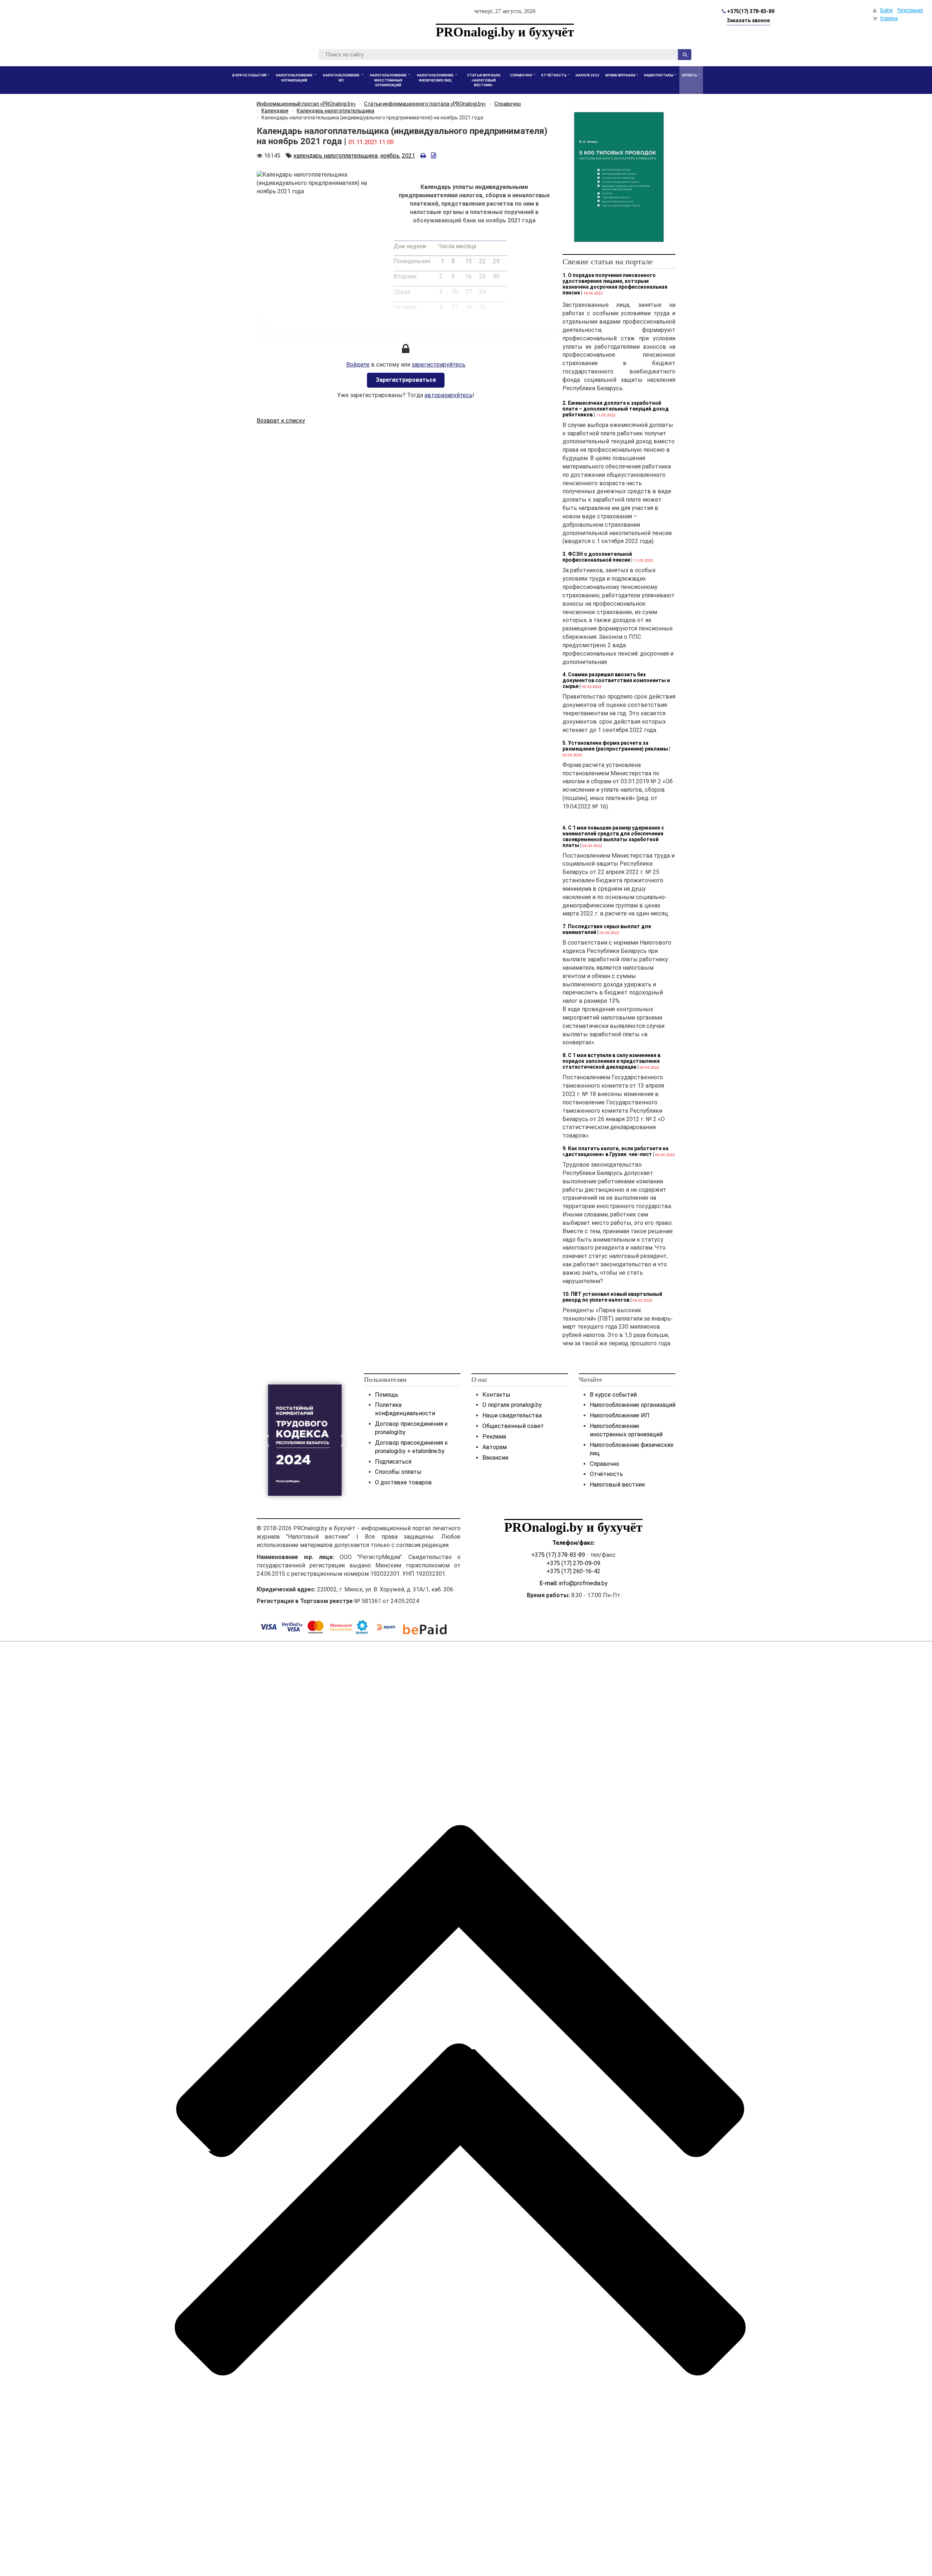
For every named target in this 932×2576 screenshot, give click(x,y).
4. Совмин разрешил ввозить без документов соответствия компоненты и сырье (616, 680)
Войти (886, 10)
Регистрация (910, 10)
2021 (408, 156)
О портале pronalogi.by (512, 1405)
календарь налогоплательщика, (336, 156)
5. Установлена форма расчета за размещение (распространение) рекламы (615, 746)
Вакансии (495, 1458)
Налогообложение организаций (633, 1405)
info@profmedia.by (583, 1583)
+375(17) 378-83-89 (750, 11)
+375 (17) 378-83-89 (558, 1555)
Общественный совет (513, 1426)
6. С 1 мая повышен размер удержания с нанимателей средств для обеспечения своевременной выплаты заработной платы (613, 836)
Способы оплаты (398, 1472)
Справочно (605, 1464)
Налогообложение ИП (620, 1415)
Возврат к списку (281, 421)
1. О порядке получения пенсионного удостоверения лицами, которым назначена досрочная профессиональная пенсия (615, 284)
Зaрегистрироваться (406, 380)
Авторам (495, 1447)
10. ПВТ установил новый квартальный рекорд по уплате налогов (612, 1297)
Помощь (387, 1395)
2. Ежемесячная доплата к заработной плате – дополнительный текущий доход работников (616, 409)
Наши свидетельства (512, 1415)
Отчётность (606, 1474)
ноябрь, (390, 156)
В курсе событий (613, 1395)
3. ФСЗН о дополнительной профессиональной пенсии (597, 557)
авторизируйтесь (449, 395)
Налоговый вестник (617, 1485)
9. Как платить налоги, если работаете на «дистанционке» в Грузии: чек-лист (615, 1151)
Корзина (889, 18)
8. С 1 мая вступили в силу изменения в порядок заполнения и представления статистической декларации (611, 1061)
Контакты (496, 1395)
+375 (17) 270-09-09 (573, 1563)
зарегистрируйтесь (439, 365)
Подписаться (393, 1462)
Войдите (358, 365)
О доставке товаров (403, 1482)
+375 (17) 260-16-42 (573, 1571)
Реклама (494, 1437)
